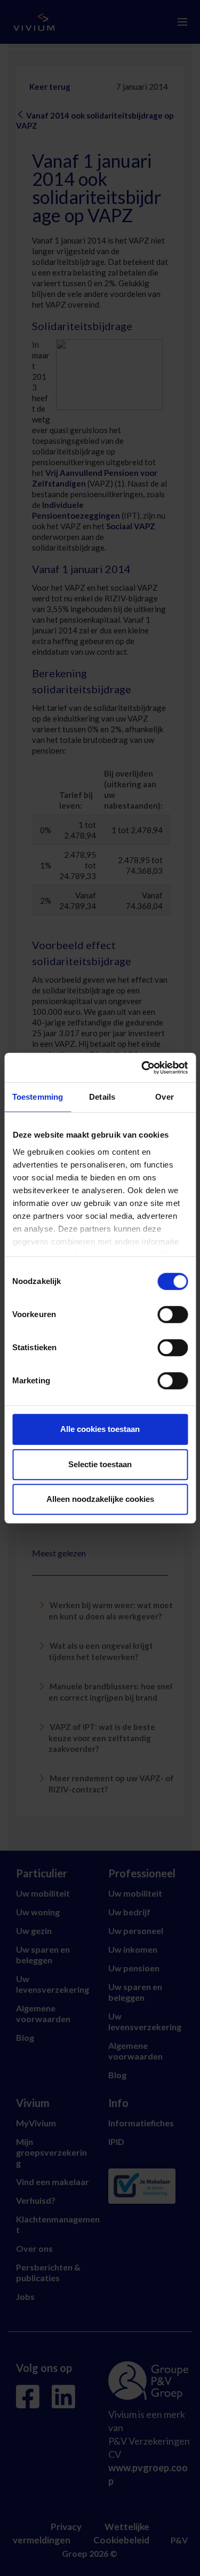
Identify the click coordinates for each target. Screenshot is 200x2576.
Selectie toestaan (100, 1464)
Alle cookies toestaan (100, 1429)
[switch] (173, 1314)
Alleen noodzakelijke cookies (100, 1499)
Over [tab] (164, 1097)
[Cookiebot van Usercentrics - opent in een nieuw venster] (142, 1068)
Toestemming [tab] (38, 1097)
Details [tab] (102, 1097)
